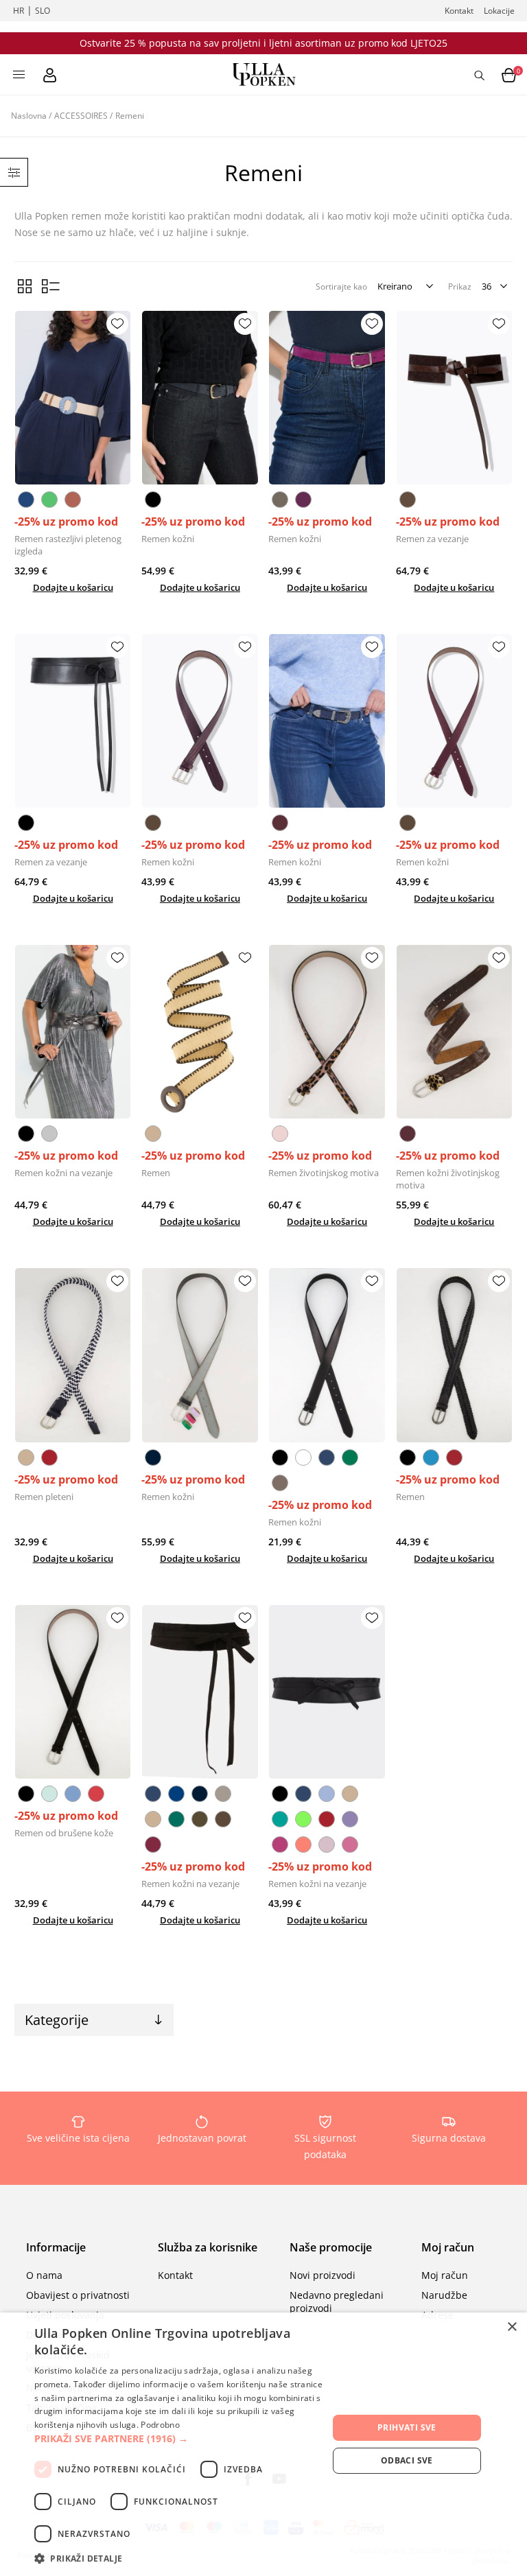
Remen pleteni (44, 1497)
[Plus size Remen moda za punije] (200, 1032)
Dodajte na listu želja (117, 324)
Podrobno (160, 2425)
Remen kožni (168, 539)
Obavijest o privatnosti (78, 2295)
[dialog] (263, 2444)
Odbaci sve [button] (407, 2460)
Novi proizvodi (323, 2275)
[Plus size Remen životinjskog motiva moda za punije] (327, 1032)
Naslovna (29, 116)
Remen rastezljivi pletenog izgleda (68, 545)
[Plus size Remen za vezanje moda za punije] (455, 398)
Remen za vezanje (432, 539)
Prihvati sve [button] (407, 2427)
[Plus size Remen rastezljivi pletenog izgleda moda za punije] (73, 398)
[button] (181, 2438)
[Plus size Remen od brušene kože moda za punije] (73, 1692)
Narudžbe (444, 2295)
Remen (156, 1173)
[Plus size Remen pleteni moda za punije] (73, 1355)
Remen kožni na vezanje (63, 1173)
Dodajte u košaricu (73, 587)
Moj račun (445, 2275)
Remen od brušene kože (64, 1833)
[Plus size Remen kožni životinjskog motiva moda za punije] (455, 1032)
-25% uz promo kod (66, 522)
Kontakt (459, 11)
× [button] (512, 2327)
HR (19, 11)
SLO (43, 11)
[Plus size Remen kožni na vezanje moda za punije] (73, 1032)
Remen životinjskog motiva (324, 1173)
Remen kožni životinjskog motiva (448, 1179)
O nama (44, 2275)
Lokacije (499, 11)
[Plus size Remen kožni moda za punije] (200, 398)
